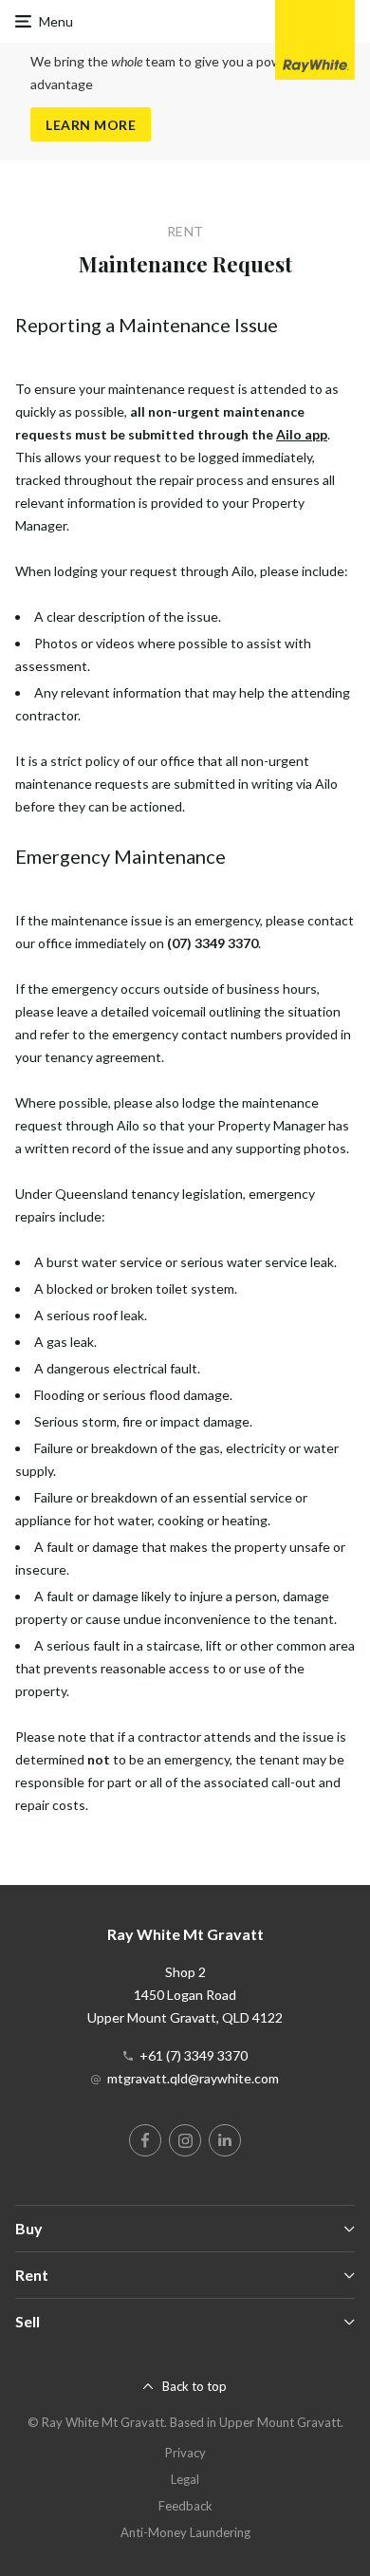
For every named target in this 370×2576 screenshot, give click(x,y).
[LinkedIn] (225, 2140)
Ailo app (302, 434)
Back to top (194, 2386)
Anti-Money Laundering (185, 2532)
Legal (185, 2479)
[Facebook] (145, 2140)
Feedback (185, 2506)
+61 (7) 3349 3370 (194, 2055)
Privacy (185, 2453)
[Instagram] (185, 2140)
